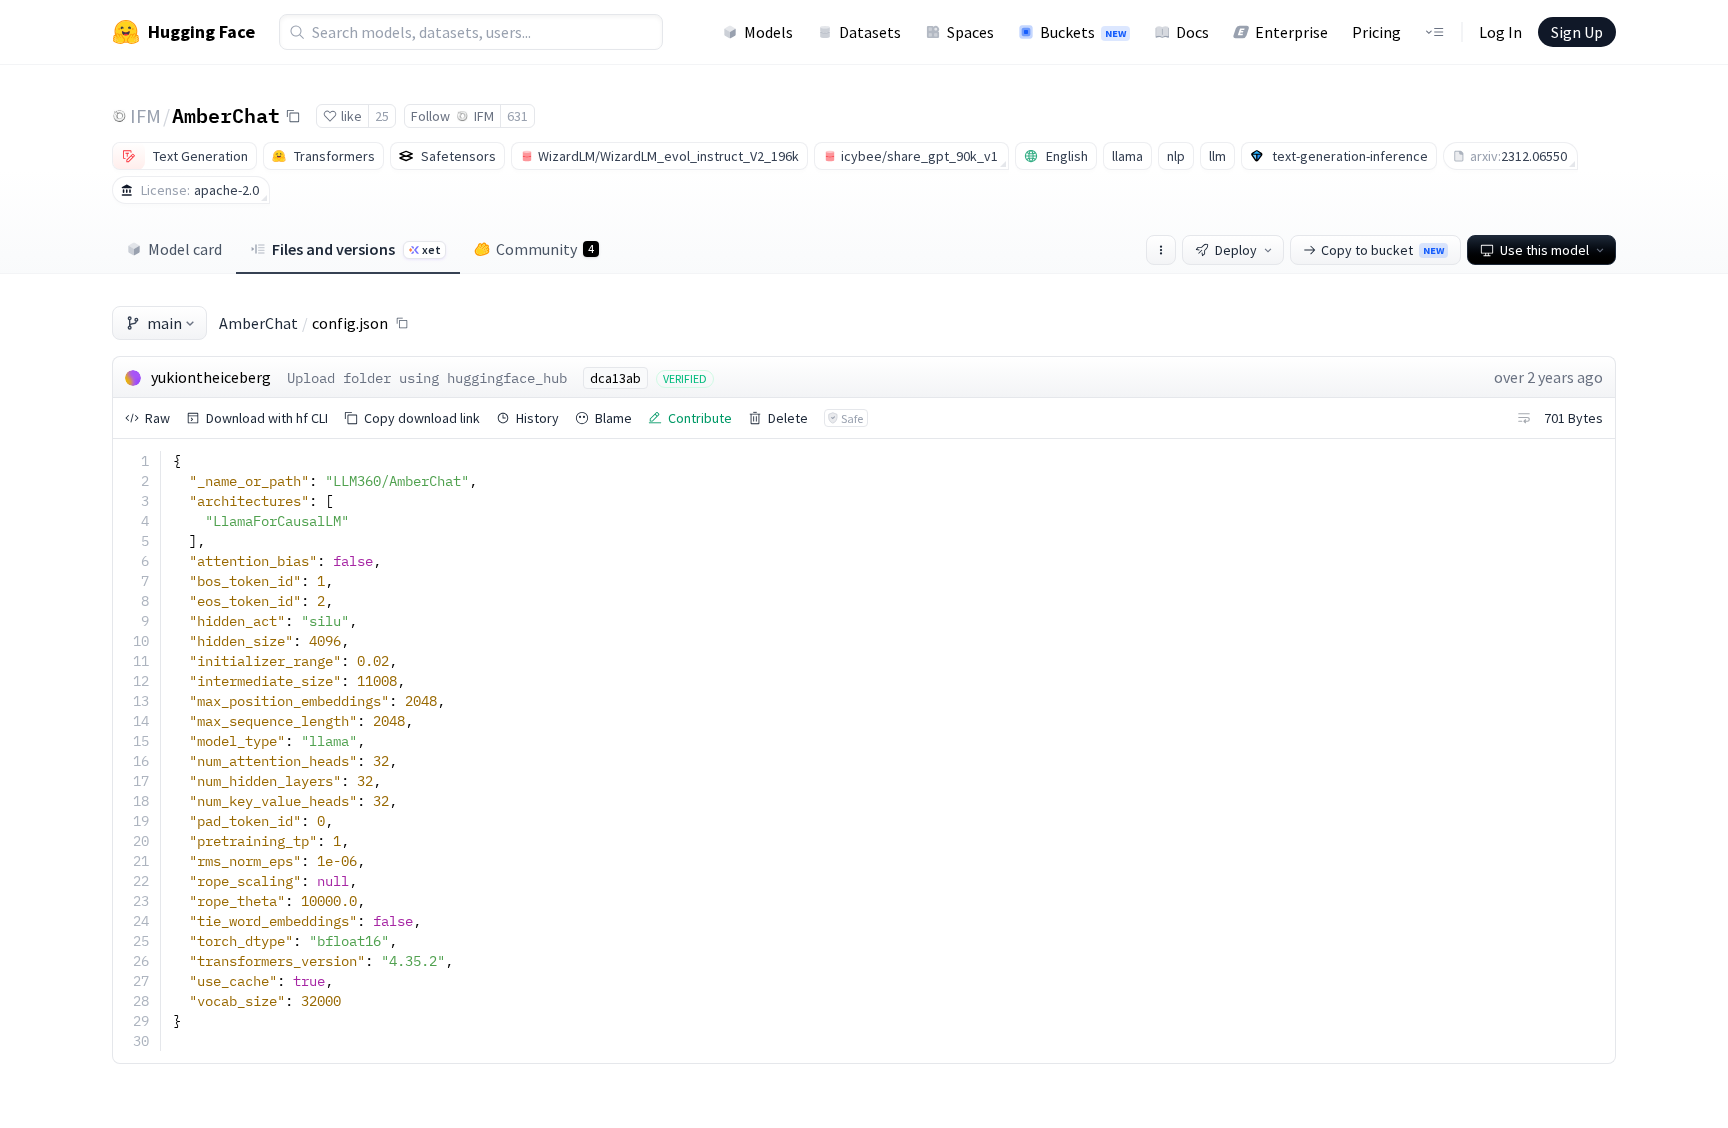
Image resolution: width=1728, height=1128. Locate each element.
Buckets (1083, 32)
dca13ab (615, 378)
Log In (1500, 32)
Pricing (1376, 32)
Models (768, 32)
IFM (145, 115)
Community (545, 249)
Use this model (1544, 250)
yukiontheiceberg (211, 377)
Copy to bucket (1382, 250)
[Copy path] (402, 323)
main (164, 323)
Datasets (870, 32)
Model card (185, 249)
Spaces (970, 32)
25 (382, 116)
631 (517, 116)
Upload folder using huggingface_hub (427, 378)
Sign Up (1577, 32)
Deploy (1236, 250)
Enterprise (1291, 32)
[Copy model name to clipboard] (293, 116)
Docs (1192, 32)
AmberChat (226, 115)
